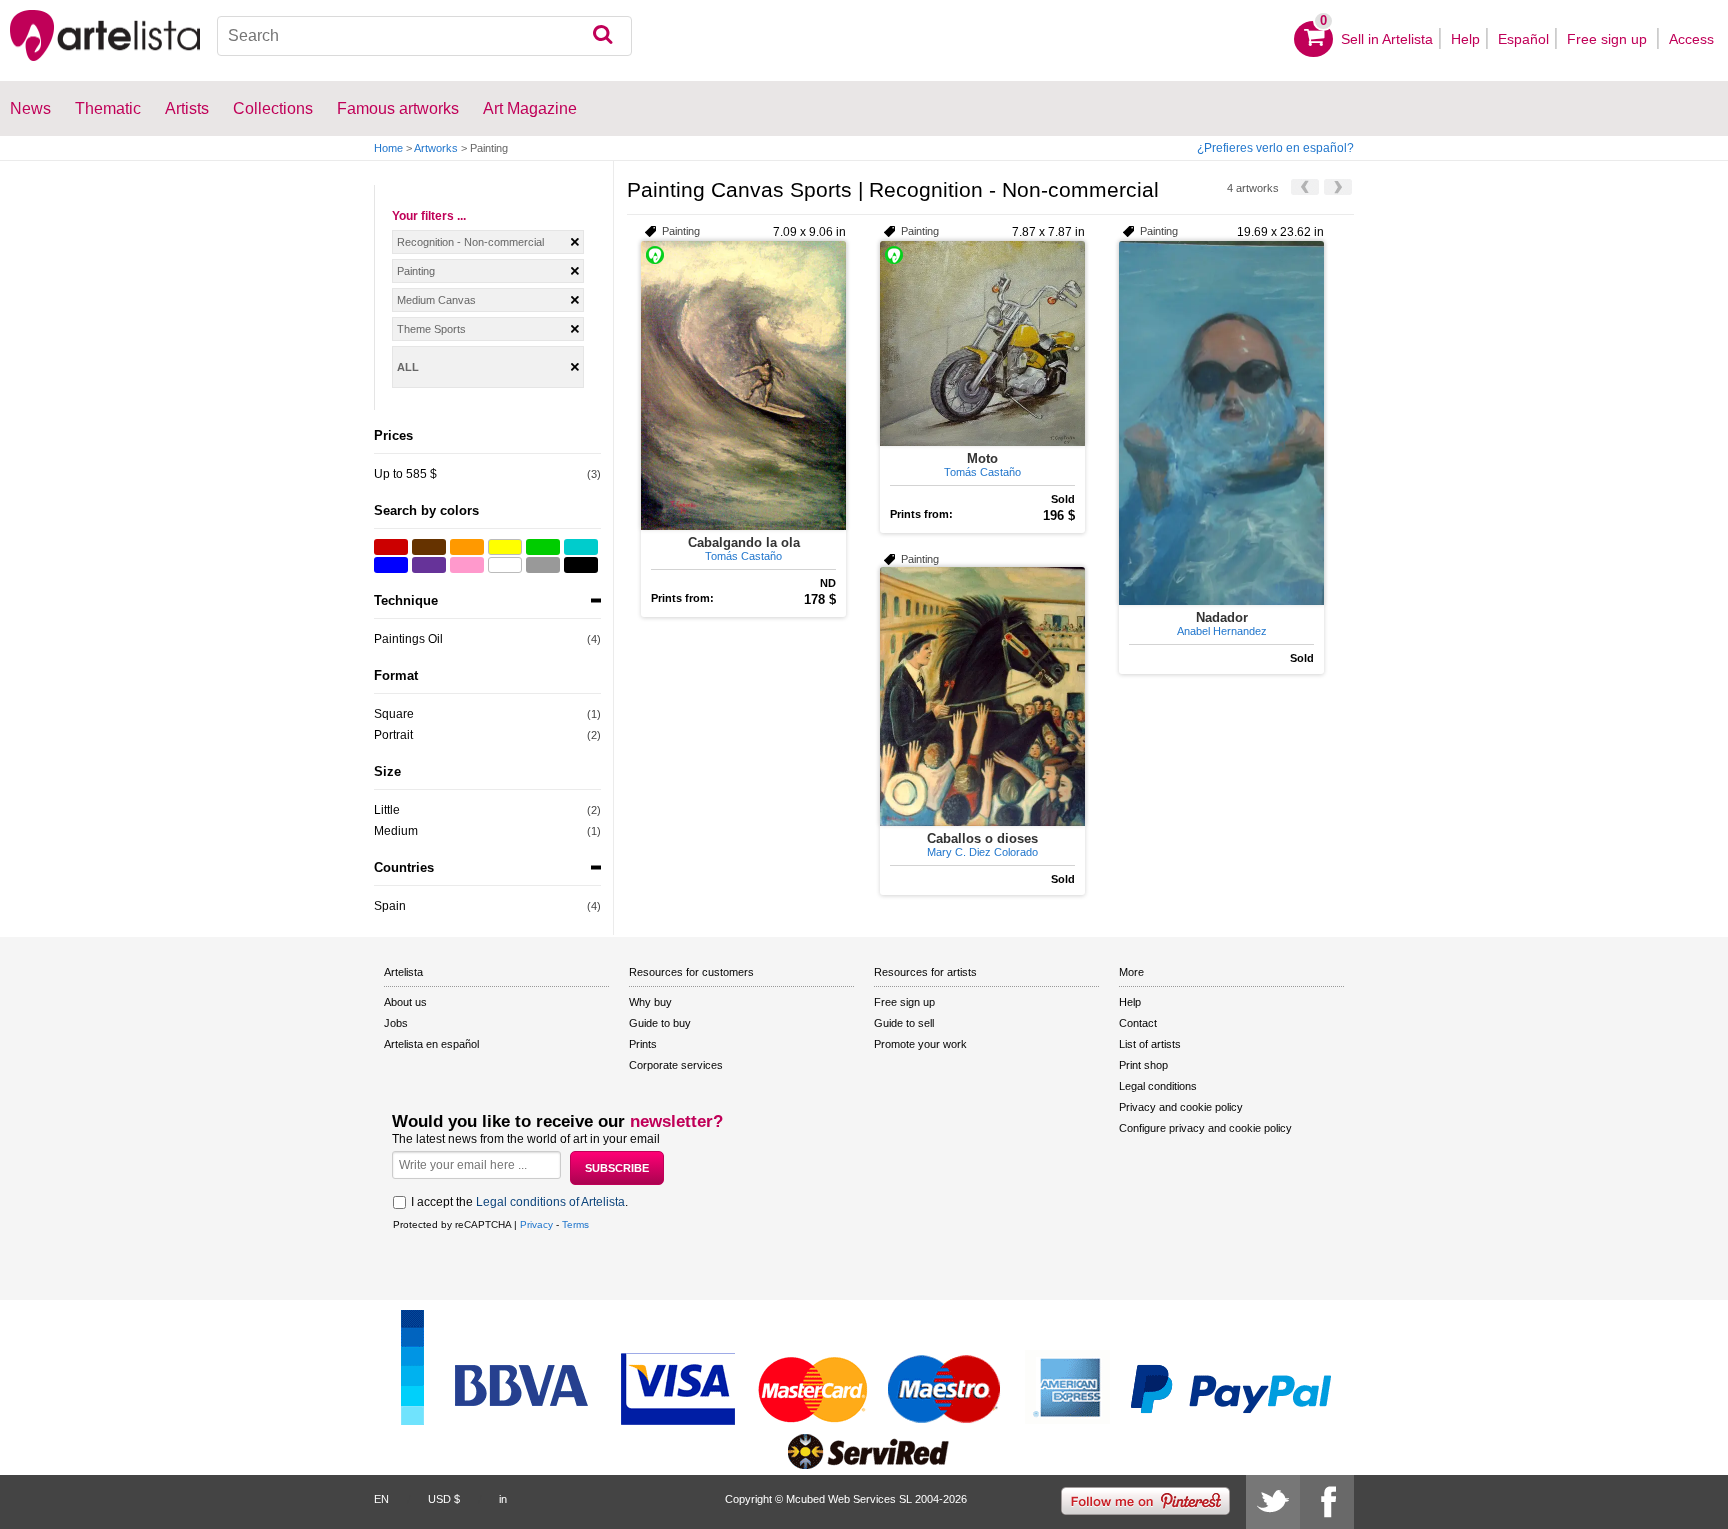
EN (381, 1499)
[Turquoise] (581, 547)
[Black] (581, 565)
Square (394, 714)
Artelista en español (431, 1044)
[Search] (602, 36)
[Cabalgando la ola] (743, 385)
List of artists (1150, 1044)
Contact (1138, 1023)
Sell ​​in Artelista (1387, 39)
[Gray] (543, 565)
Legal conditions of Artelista (550, 1202)
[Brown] (429, 547)
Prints (643, 1044)
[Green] (543, 547)
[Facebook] (1327, 1502)
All (408, 367)
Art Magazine (530, 108)
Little (387, 810)
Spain (390, 906)
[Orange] (467, 547)
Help (1465, 39)
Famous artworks (398, 108)
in (503, 1499)
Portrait (393, 735)
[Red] (391, 547)
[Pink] (467, 565)
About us (405, 1002)
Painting (416, 271)
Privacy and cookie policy (1181, 1107)
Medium (396, 831)
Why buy (650, 1002)
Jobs (396, 1023)
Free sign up (1609, 39)
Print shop (1143, 1065)
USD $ (444, 1499)
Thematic (108, 108)
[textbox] (424, 36)
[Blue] (391, 565)
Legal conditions (1158, 1086)
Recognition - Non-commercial (470, 242)
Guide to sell (904, 1023)
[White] (505, 565)
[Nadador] (1221, 423)
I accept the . (519, 1202)
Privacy (536, 1224)
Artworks (436, 148)
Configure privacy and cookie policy (1205, 1128)
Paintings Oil (408, 639)
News (30, 108)
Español (1523, 39)
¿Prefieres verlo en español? (1275, 148)
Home (388, 148)
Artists (187, 108)
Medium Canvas (436, 300)
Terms (575, 1224)
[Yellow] (505, 547)
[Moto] (982, 343)
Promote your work (920, 1044)
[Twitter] (1273, 1502)
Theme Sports (431, 329)
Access (1691, 39)
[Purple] (429, 565)
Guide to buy (660, 1023)
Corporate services (676, 1065)
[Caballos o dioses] (982, 696)
